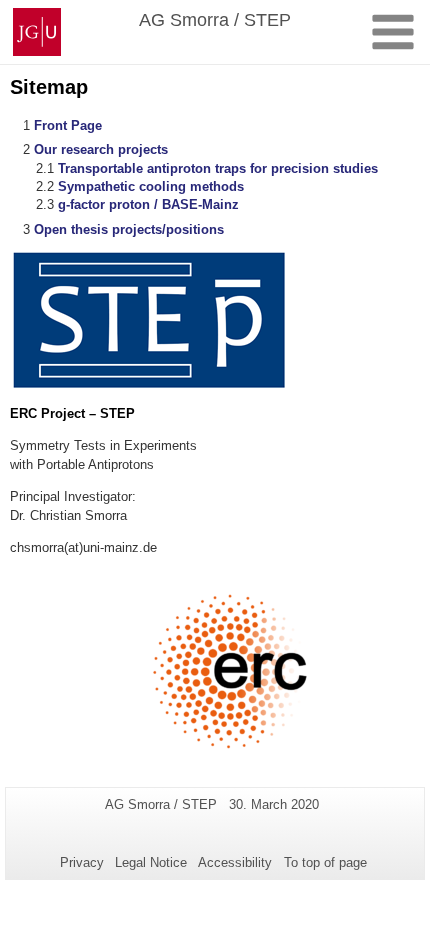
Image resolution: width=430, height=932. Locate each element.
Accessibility (235, 862)
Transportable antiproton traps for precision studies (218, 168)
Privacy (82, 862)
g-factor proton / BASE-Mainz (148, 204)
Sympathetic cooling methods (151, 186)
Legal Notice (151, 862)
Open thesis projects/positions (129, 229)
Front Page (68, 125)
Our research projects (101, 149)
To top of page (325, 862)
